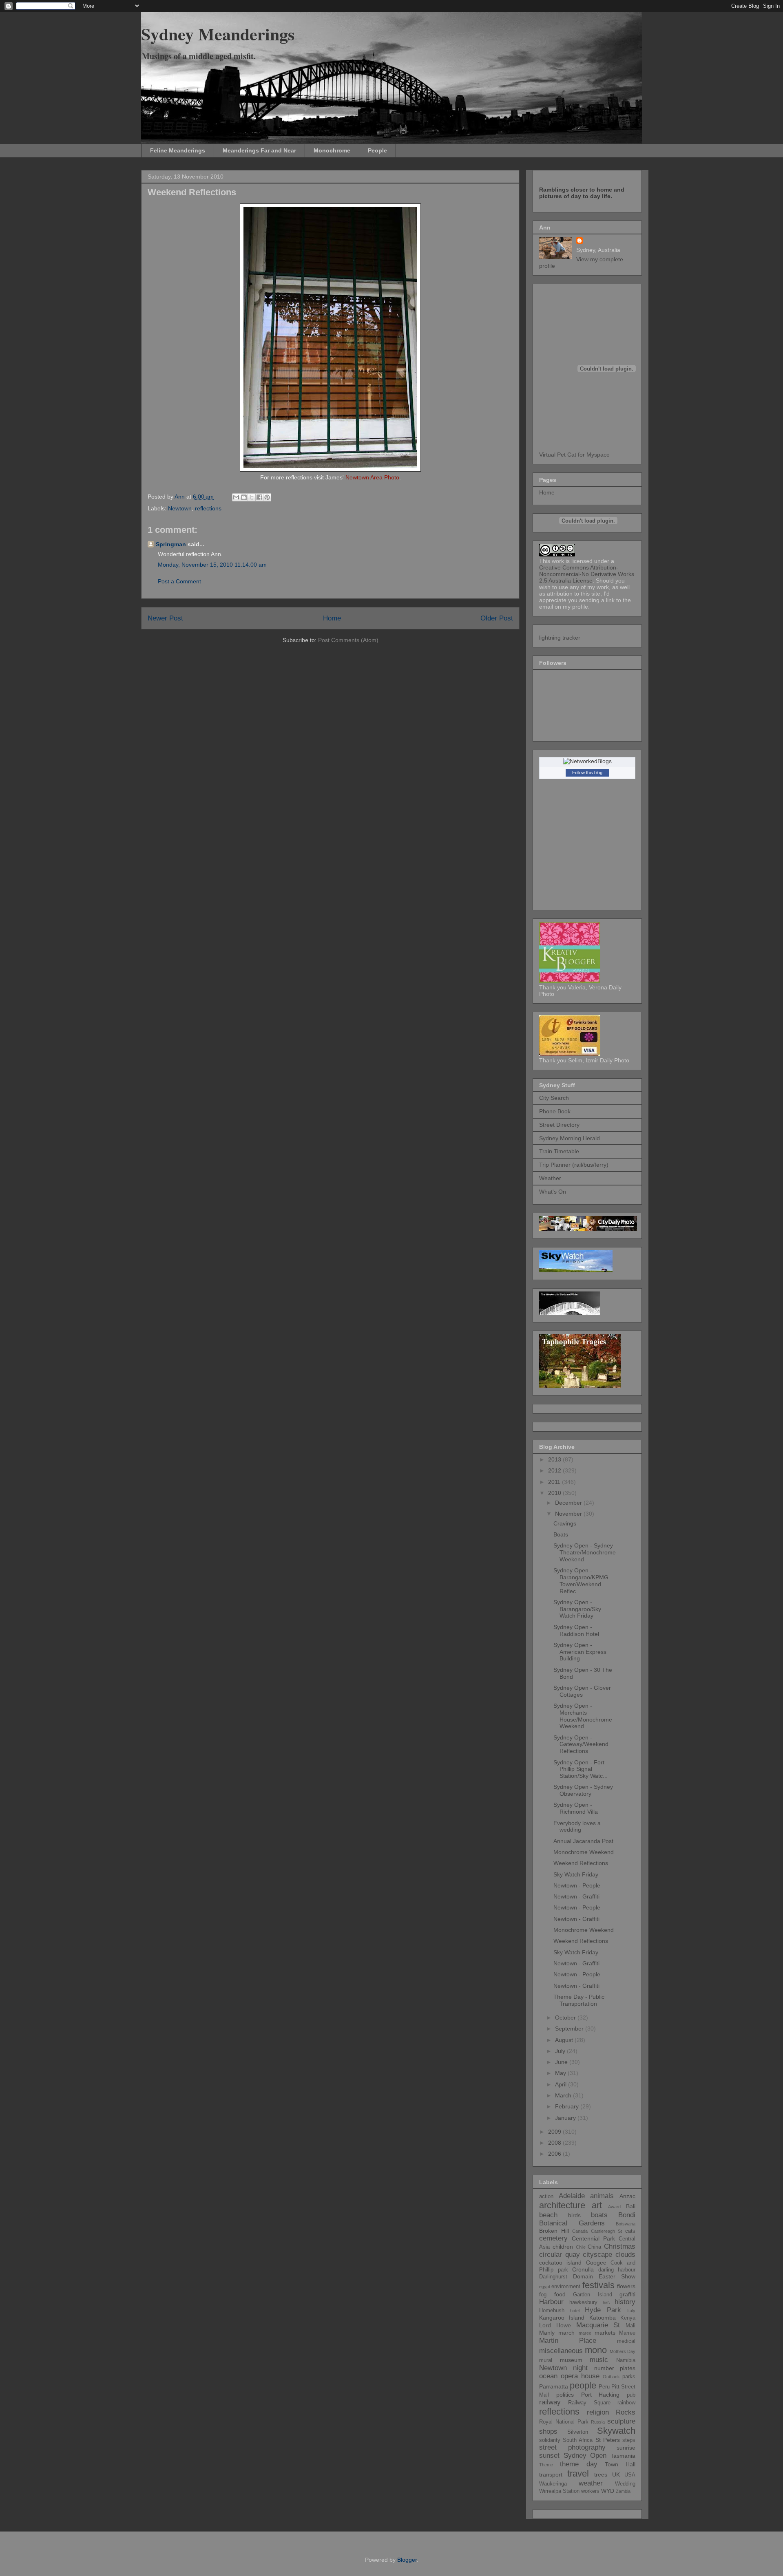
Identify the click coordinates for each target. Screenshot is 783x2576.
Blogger (407, 2560)
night (580, 2368)
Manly (547, 2333)
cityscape (597, 2255)
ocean (548, 2376)
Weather (550, 1178)
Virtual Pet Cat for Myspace (574, 455)
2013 (555, 1459)
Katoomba (603, 2318)
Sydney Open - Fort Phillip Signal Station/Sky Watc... (581, 1769)
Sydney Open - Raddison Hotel (576, 1630)
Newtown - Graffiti (576, 1896)
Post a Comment (179, 581)
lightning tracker (560, 638)
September (570, 2029)
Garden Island (593, 2295)
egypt (545, 2287)
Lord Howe (555, 2325)
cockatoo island (560, 2263)
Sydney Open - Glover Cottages (582, 1691)
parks (629, 2377)
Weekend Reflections (581, 1863)
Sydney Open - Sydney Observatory (583, 1790)
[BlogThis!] (244, 497)
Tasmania (623, 2456)
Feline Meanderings (178, 150)
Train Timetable (559, 1151)
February (568, 2106)
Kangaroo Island (562, 2318)
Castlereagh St (607, 2231)
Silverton (578, 2432)
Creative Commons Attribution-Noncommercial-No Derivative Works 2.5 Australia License (587, 574)
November (569, 1514)
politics (565, 2395)
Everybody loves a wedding (577, 1827)
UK (616, 2474)
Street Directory (559, 1125)
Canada (580, 2231)
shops (548, 2431)
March (564, 2095)
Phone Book (555, 1111)
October (566, 2018)
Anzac (627, 2196)
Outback (611, 2377)
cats (630, 2231)
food (560, 2294)
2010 (555, 1493)
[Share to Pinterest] (267, 497)
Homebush (552, 2311)
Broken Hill (554, 2231)
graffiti (627, 2294)
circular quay (560, 2255)
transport (551, 2474)
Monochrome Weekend (584, 1852)
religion (598, 2412)
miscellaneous (561, 2351)
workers (590, 2491)
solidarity (550, 2440)
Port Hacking (601, 2395)
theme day (579, 2464)
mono (596, 2350)
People (377, 150)
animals (602, 2196)
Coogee (596, 2263)
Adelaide (572, 2196)
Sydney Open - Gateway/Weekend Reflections (581, 1744)
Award (614, 2207)
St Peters (608, 2440)
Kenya (628, 2318)
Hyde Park (603, 2310)
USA (630, 2475)
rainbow (626, 2403)
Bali (631, 2206)
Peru (604, 2387)
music (599, 2360)
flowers (626, 2286)
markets (605, 2333)
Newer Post (165, 618)
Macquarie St (598, 2325)
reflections (208, 508)
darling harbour (617, 2270)
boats (599, 2215)
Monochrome (332, 150)
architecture (562, 2205)
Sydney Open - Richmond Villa (576, 1808)
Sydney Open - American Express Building (580, 1652)
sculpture (621, 2421)
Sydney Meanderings (218, 34)
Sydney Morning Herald (570, 1138)
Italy (631, 2311)
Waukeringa (553, 2484)
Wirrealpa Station (559, 2491)
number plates (615, 2368)
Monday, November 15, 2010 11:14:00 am (212, 565)
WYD (608, 2491)
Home (332, 618)
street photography (572, 2447)
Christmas (620, 2246)
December (569, 1503)
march (566, 2333)
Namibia (626, 2360)
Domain (583, 2276)
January (566, 2118)
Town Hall (620, 2464)
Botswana (626, 2224)
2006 (555, 2154)
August (565, 2040)
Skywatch (616, 2431)
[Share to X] (252, 497)
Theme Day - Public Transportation (579, 2000)
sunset (549, 2456)
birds (574, 2215)
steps (629, 2440)
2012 (555, 1470)
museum (571, 2360)
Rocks (626, 2412)
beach (548, 2215)
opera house (580, 2376)
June (562, 2062)
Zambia (623, 2491)
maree (585, 2333)
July (561, 2051)
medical (626, 2341)
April (562, 2084)
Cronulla (583, 2269)
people (583, 2385)
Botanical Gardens (572, 2223)
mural (546, 2360)
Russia (598, 2422)
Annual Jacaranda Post (583, 1841)
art (597, 2205)
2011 (555, 1482)
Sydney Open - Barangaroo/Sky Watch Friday (577, 1609)
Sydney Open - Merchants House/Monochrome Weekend (583, 1716)
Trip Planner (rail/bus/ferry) (574, 1165)
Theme (546, 2465)
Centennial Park (593, 2238)
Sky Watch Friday (576, 1874)
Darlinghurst (553, 2277)
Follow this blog (587, 773)
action (546, 2196)
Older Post (497, 618)
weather (591, 2483)
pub (631, 2395)
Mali (630, 2326)
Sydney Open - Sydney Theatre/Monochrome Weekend (585, 1552)
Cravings (565, 1523)
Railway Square (589, 2403)
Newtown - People (577, 1885)
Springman (171, 544)
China (594, 2247)
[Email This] (236, 497)
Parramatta (554, 2386)
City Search (554, 1098)
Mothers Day (623, 2351)
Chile (581, 2247)
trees (601, 2474)
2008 (555, 2143)
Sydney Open (585, 2456)
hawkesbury (583, 2302)
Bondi (627, 2215)
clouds (625, 2255)
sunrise (626, 2448)
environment (566, 2287)
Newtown (180, 508)
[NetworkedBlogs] (587, 761)
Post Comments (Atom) (348, 640)
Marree (627, 2333)
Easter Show (617, 2276)
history (625, 2302)
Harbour (551, 2302)
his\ (606, 2302)
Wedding (625, 2484)
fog (543, 2295)
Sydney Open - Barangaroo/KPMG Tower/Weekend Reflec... (581, 1580)
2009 (555, 2132)
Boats (561, 1534)
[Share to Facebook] (259, 497)
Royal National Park (564, 2422)
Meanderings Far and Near (259, 150)
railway (550, 2402)
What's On (553, 1192)
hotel (575, 2311)
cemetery (553, 2238)
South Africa (578, 2440)
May (561, 2073)
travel (578, 2473)
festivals (598, 2285)
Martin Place (568, 2341)
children (563, 2247)
